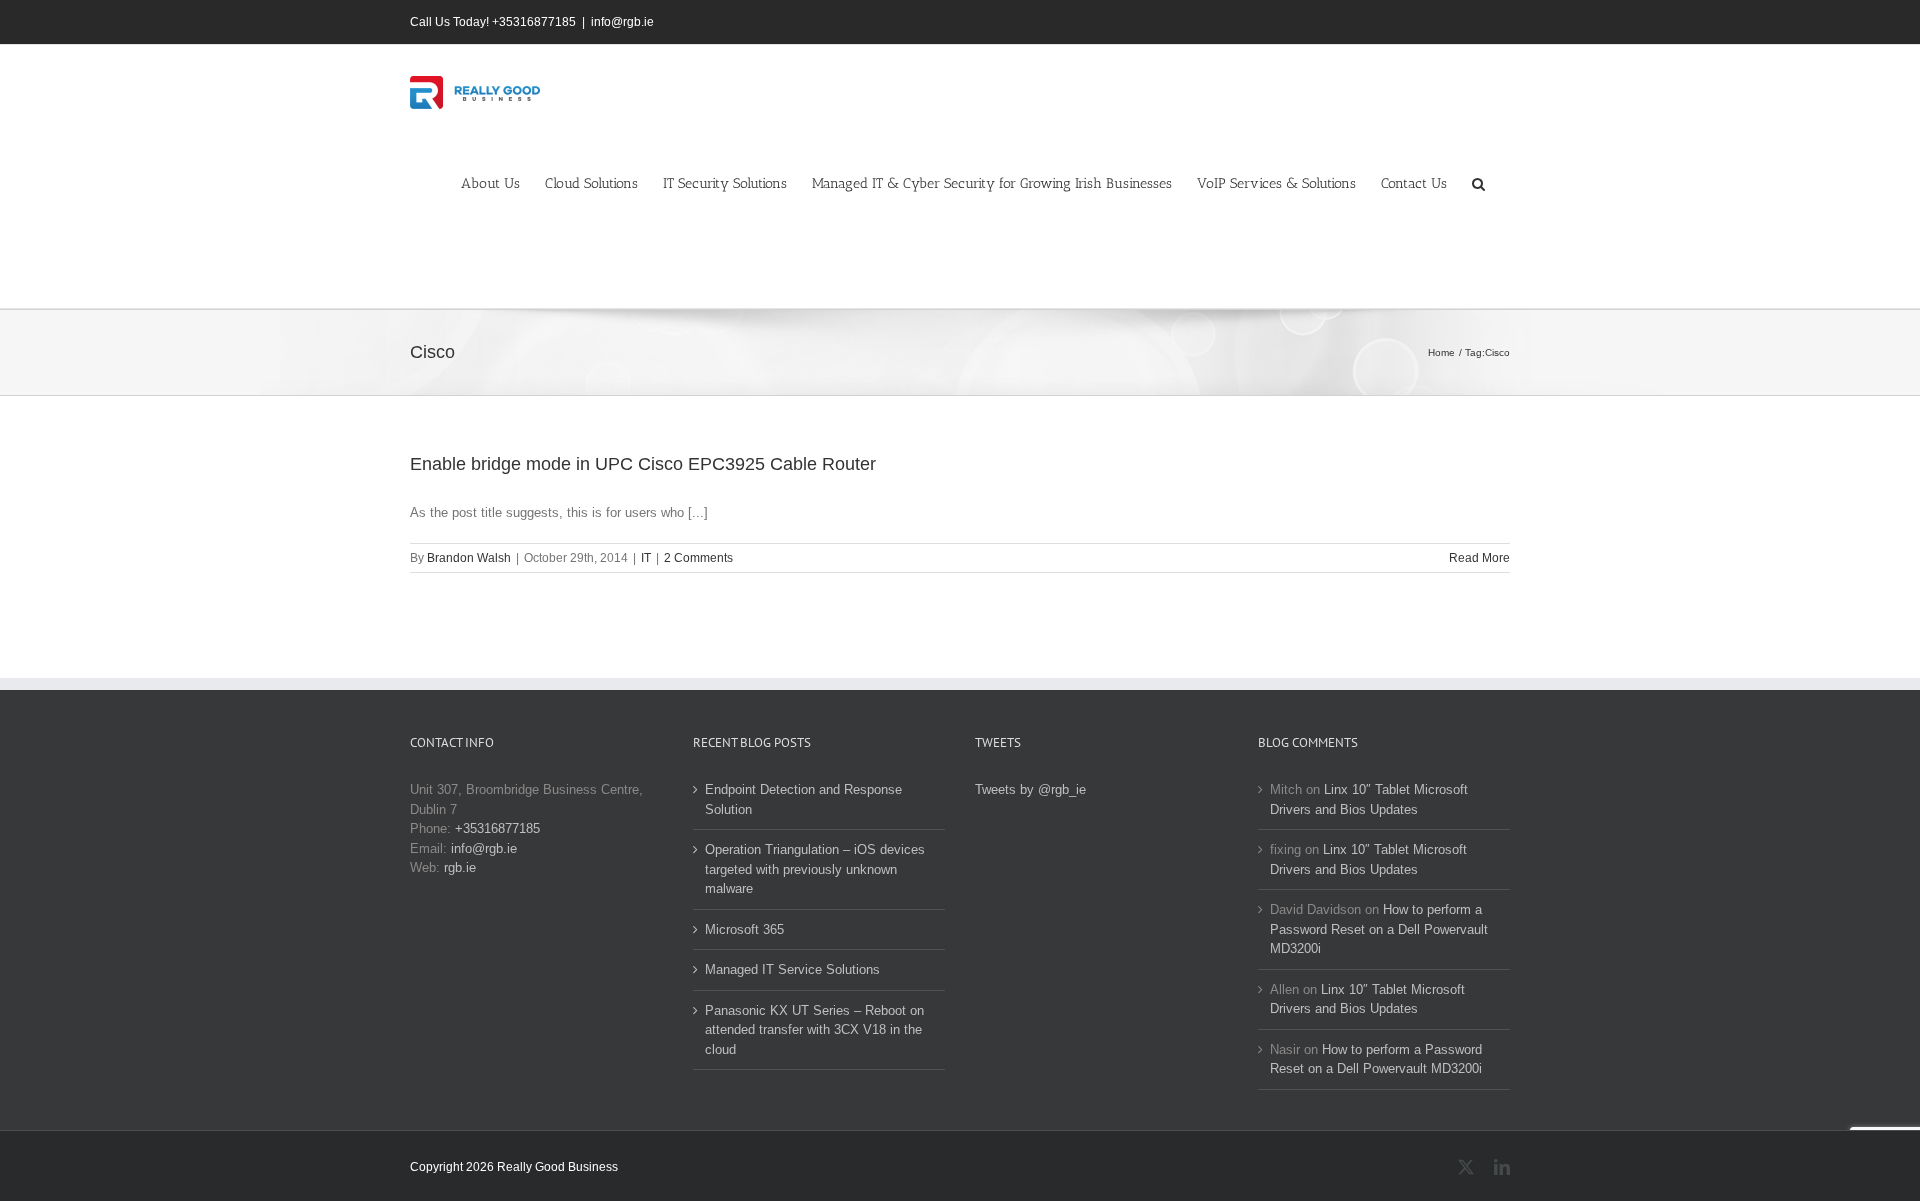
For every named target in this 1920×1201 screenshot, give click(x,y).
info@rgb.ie (622, 22)
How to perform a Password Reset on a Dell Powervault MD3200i (1379, 929)
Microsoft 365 (744, 929)
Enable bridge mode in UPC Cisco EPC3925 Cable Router (643, 464)
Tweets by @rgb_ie (1030, 789)
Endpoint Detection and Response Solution (803, 799)
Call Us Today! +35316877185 (493, 22)
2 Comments (698, 558)
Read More (1479, 558)
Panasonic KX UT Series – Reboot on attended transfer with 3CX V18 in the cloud (814, 1030)
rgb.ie (460, 867)
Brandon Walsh (469, 558)
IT (646, 558)
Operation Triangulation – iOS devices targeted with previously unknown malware (815, 869)
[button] (1478, 182)
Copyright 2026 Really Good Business (514, 1167)
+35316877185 (497, 828)
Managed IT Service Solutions (792, 969)
